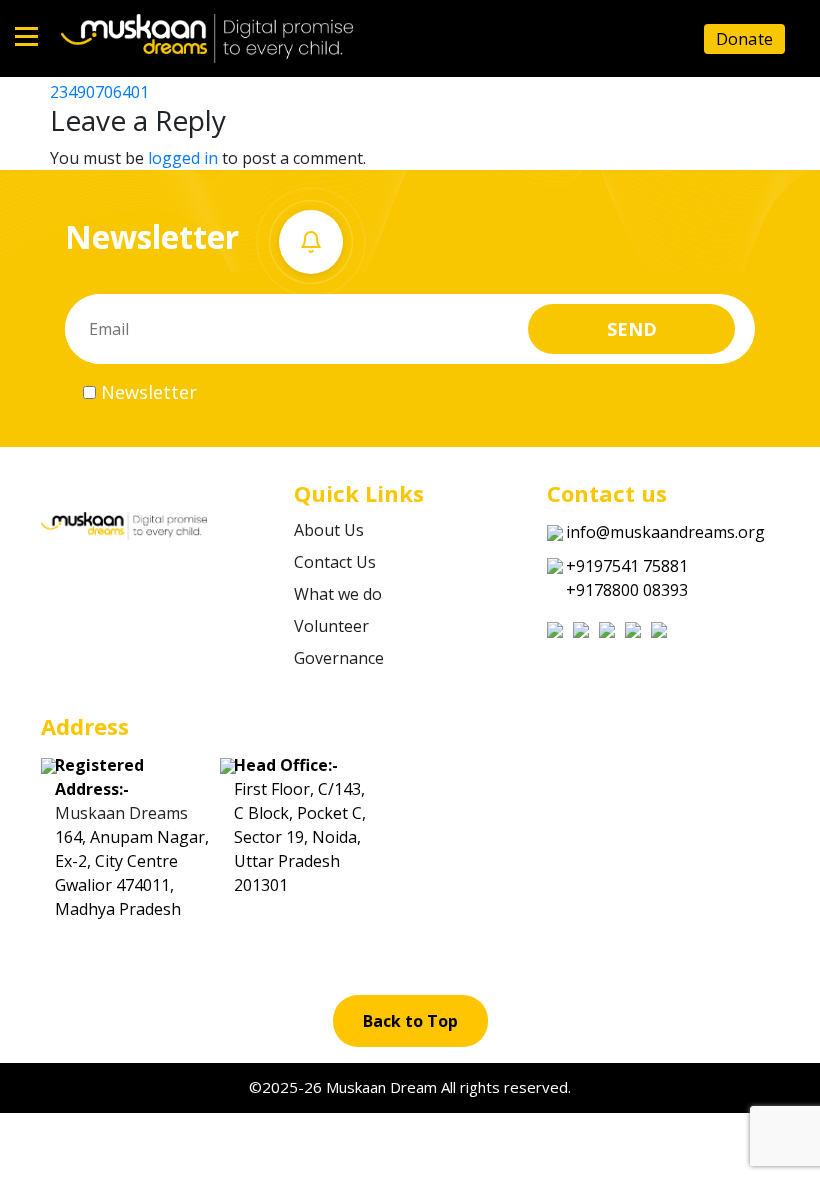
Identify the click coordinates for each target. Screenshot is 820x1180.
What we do (338, 594)
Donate (744, 38)
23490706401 (99, 92)
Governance (339, 658)
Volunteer (331, 626)
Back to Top (410, 1021)
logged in (183, 158)
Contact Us (335, 562)
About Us (329, 530)
